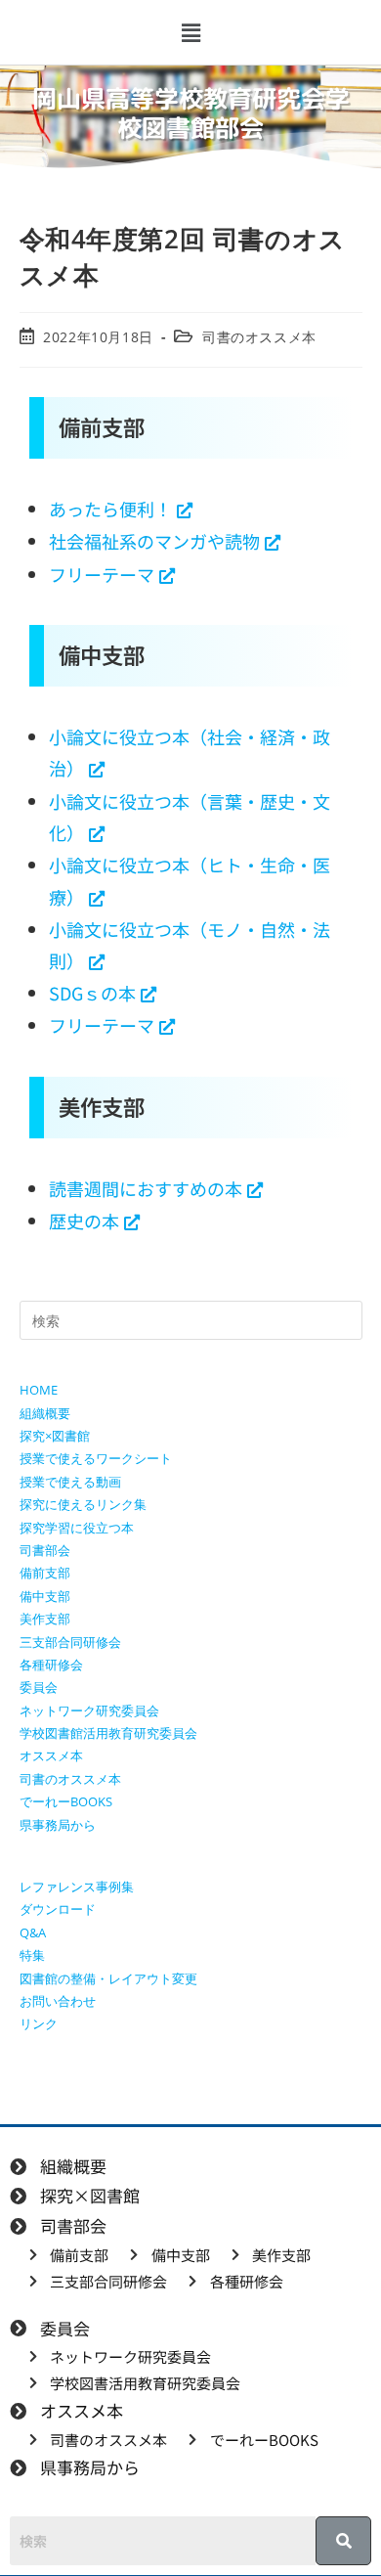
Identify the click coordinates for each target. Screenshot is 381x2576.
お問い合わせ (58, 2001)
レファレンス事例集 (77, 1887)
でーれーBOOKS (66, 1801)
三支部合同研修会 (70, 1642)
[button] (190, 32)
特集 (32, 1955)
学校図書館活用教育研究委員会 (108, 1733)
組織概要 (45, 1413)
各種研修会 (51, 1665)
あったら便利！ (110, 509)
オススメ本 (51, 1755)
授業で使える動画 (70, 1482)
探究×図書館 (55, 1436)
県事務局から (58, 1825)
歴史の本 (84, 1221)
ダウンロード (58, 1909)
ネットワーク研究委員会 (89, 1710)
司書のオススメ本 (259, 337)
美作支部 (45, 1619)
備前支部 (45, 1573)
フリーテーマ (102, 574)
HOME (39, 1390)
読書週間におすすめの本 (146, 1188)
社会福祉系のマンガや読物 (154, 541)
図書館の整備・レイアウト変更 (108, 1978)
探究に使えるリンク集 (83, 1504)
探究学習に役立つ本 (77, 1528)
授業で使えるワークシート (96, 1458)
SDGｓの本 (92, 993)
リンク (39, 2023)
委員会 (39, 1687)
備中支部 (45, 1596)
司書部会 (45, 1550)
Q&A (33, 1932)
